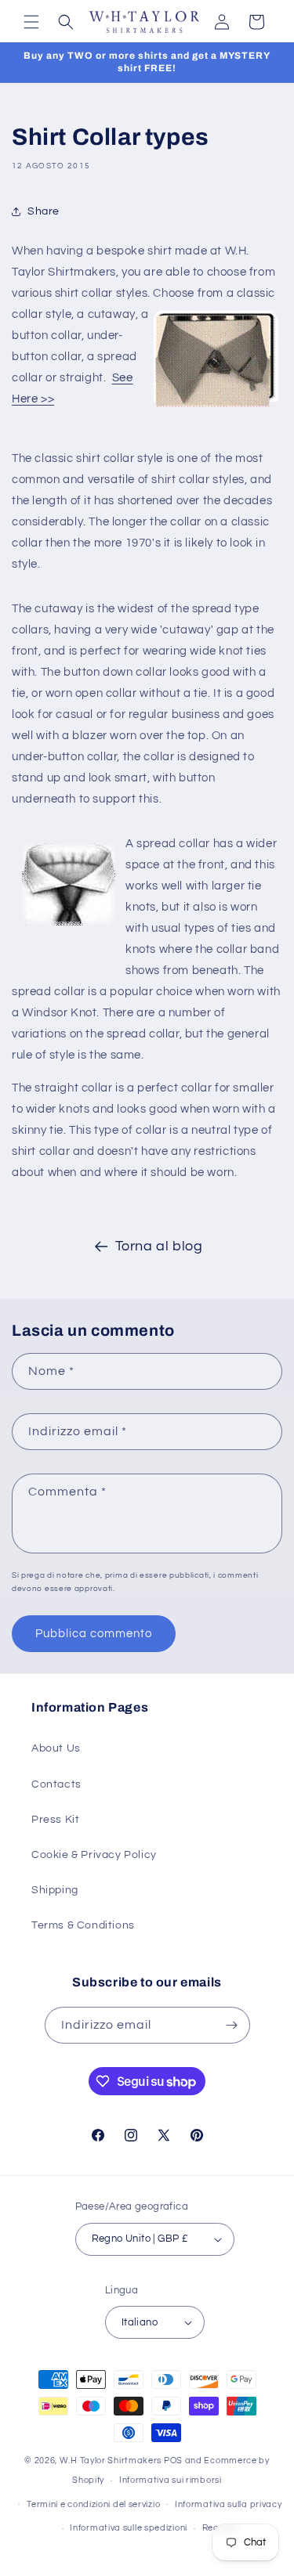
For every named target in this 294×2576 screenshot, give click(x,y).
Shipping (55, 1890)
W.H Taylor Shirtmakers (111, 2461)
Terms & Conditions (83, 1925)
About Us (56, 1748)
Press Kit (55, 1820)
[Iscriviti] (232, 2025)
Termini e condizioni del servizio (93, 2504)
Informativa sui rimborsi (171, 2480)
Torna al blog (159, 1246)
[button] (31, 22)
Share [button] (44, 211)
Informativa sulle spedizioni (129, 2528)
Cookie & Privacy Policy (94, 1855)
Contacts (56, 1784)
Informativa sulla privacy (229, 2504)
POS (173, 2461)
